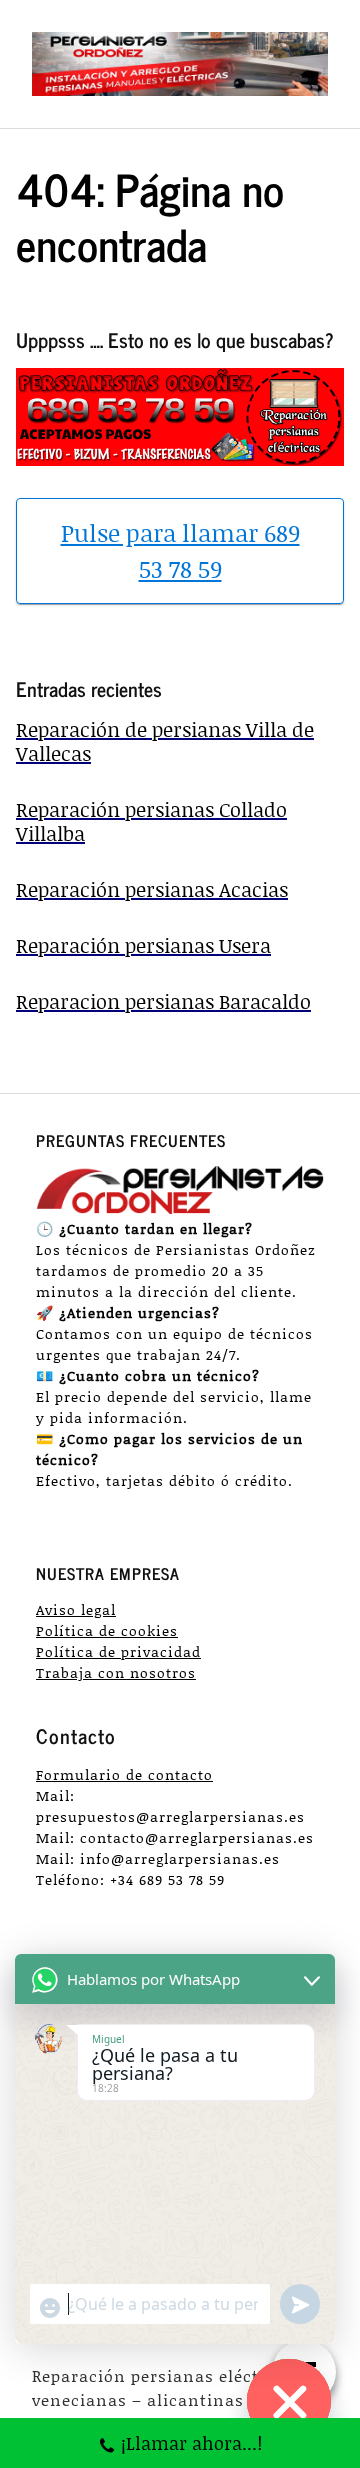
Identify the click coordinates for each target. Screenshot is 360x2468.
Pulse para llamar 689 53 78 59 (180, 550)
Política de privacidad (118, 1651)
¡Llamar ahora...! (191, 2443)
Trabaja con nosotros (116, 1672)
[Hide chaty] (289, 2401)
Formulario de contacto (124, 1774)
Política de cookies (107, 1630)
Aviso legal (76, 1609)
